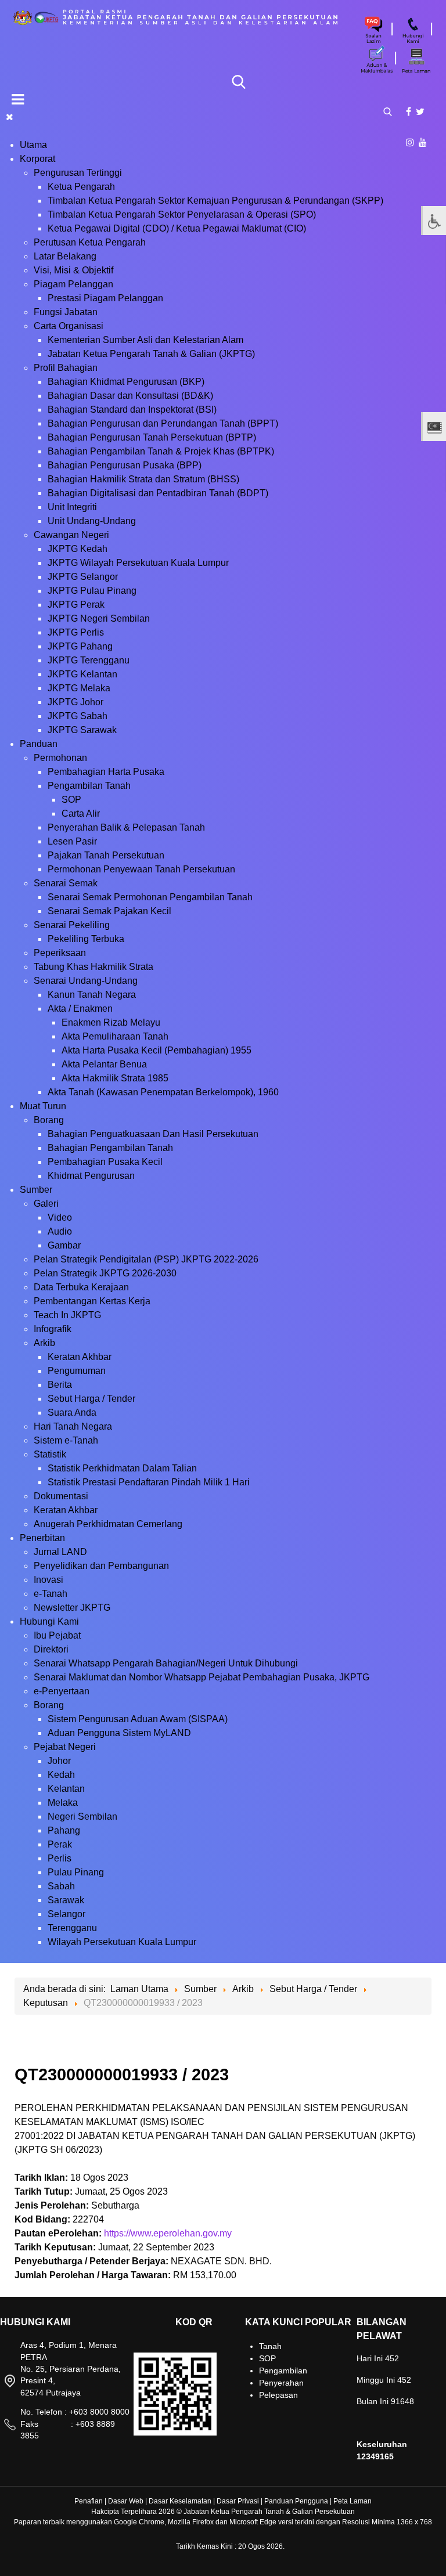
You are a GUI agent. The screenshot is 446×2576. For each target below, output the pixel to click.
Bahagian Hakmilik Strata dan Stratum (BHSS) (143, 479)
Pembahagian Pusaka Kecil (105, 1162)
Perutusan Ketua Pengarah (90, 242)
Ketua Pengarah (81, 187)
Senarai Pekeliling (72, 925)
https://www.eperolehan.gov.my (168, 2233)
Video (60, 1217)
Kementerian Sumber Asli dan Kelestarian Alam (145, 340)
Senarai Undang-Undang (86, 981)
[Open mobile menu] (18, 99)
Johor (59, 1761)
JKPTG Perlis (76, 632)
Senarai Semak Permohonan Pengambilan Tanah (150, 897)
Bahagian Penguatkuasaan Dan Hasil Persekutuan (153, 1134)
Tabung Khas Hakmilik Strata (93, 967)
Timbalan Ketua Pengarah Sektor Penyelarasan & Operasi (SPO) (182, 214)
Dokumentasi (61, 1496)
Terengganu (72, 1928)
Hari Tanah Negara (73, 1426)
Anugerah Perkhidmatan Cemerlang (108, 1524)
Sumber (36, 1190)
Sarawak (66, 1900)
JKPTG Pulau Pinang (92, 591)
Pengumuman (77, 1371)
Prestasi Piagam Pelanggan (105, 298)
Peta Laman (353, 2501)
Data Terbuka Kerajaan (81, 1287)
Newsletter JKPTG (72, 1608)
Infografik (53, 1329)
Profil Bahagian (66, 368)
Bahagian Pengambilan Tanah (110, 1148)
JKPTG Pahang (80, 646)
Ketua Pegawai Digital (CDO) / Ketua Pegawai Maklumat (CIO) (177, 228)
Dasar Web (126, 2501)
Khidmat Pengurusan (91, 1176)
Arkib (44, 1343)
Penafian (89, 2501)
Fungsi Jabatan (66, 312)
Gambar (64, 1245)
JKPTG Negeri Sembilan (99, 618)
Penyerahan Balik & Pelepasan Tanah (126, 827)
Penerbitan (42, 1538)
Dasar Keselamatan (180, 2501)
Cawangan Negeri (71, 535)
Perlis (60, 1858)
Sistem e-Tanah (66, 1440)
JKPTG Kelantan (82, 674)
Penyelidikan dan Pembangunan (101, 1566)
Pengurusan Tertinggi (78, 173)
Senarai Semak (66, 883)
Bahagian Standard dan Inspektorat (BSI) (132, 410)
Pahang (64, 1830)
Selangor (66, 1914)
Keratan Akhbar (80, 1357)
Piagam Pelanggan (73, 284)
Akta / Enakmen (80, 1009)
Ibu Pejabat (57, 1635)
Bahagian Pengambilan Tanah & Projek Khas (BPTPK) (161, 451)
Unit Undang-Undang (92, 521)
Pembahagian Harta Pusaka (106, 772)
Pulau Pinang (76, 1872)
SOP (71, 800)
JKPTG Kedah (78, 549)
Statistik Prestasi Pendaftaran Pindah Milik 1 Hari (149, 1482)
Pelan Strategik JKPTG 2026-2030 (105, 1273)
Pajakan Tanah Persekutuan (106, 855)
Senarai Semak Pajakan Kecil (109, 911)
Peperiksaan (60, 953)
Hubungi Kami (49, 1621)
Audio (60, 1231)
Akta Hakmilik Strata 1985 (115, 1078)
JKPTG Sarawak (82, 730)
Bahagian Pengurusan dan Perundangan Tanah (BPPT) (163, 423)
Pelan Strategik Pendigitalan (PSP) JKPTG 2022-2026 (146, 1259)
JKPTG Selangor (83, 577)
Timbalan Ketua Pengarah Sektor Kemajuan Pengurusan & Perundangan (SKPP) (215, 201)
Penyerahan (281, 2383)
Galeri (46, 1204)
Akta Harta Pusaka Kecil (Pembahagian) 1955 (157, 1050)
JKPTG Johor (75, 702)
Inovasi (48, 1580)
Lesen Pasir (72, 841)
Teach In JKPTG (67, 1315)
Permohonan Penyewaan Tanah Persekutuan (141, 869)
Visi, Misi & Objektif (73, 270)
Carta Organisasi (69, 326)
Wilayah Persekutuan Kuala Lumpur (122, 1942)
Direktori (51, 1649)
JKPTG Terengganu (89, 660)
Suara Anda (72, 1413)
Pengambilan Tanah (89, 786)
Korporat (37, 159)
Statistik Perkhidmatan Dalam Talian (122, 1468)
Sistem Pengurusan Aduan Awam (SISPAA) (138, 1719)
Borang (49, 1120)
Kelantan (66, 1789)
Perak (60, 1844)
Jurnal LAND (60, 1552)
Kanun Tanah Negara (92, 995)
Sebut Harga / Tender (91, 1399)
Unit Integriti (72, 507)
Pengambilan (283, 2371)
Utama (33, 145)
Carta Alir (81, 813)
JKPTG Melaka (79, 688)
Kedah (61, 1775)
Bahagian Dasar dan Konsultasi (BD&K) (130, 396)
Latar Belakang (65, 256)
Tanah (270, 2346)
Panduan (39, 744)
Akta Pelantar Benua (104, 1064)
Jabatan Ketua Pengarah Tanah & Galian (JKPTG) (151, 354)
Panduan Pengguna (296, 2501)
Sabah (61, 1886)
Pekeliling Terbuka (86, 939)
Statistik (50, 1454)
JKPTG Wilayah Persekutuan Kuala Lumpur (138, 563)
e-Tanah (51, 1594)
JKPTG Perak (76, 605)
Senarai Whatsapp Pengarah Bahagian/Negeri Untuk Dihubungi (166, 1663)
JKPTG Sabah (78, 716)
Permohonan (60, 758)
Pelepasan (278, 2395)
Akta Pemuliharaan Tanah (115, 1036)
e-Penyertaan (62, 1691)
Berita (60, 1385)
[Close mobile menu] (10, 117)
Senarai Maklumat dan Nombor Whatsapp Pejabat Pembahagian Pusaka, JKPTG (202, 1677)
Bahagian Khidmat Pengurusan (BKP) (126, 382)
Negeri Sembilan (82, 1816)
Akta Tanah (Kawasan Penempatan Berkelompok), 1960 (163, 1092)
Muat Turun (43, 1106)
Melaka (63, 1803)
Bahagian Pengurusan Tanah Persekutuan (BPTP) (152, 437)
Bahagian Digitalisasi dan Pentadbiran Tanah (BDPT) (158, 493)
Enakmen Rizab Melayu (111, 1022)
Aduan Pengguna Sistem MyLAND (119, 1733)
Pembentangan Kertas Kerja (92, 1301)
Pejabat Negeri (65, 1747)
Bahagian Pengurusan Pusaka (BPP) (125, 465)
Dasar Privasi (238, 2501)
